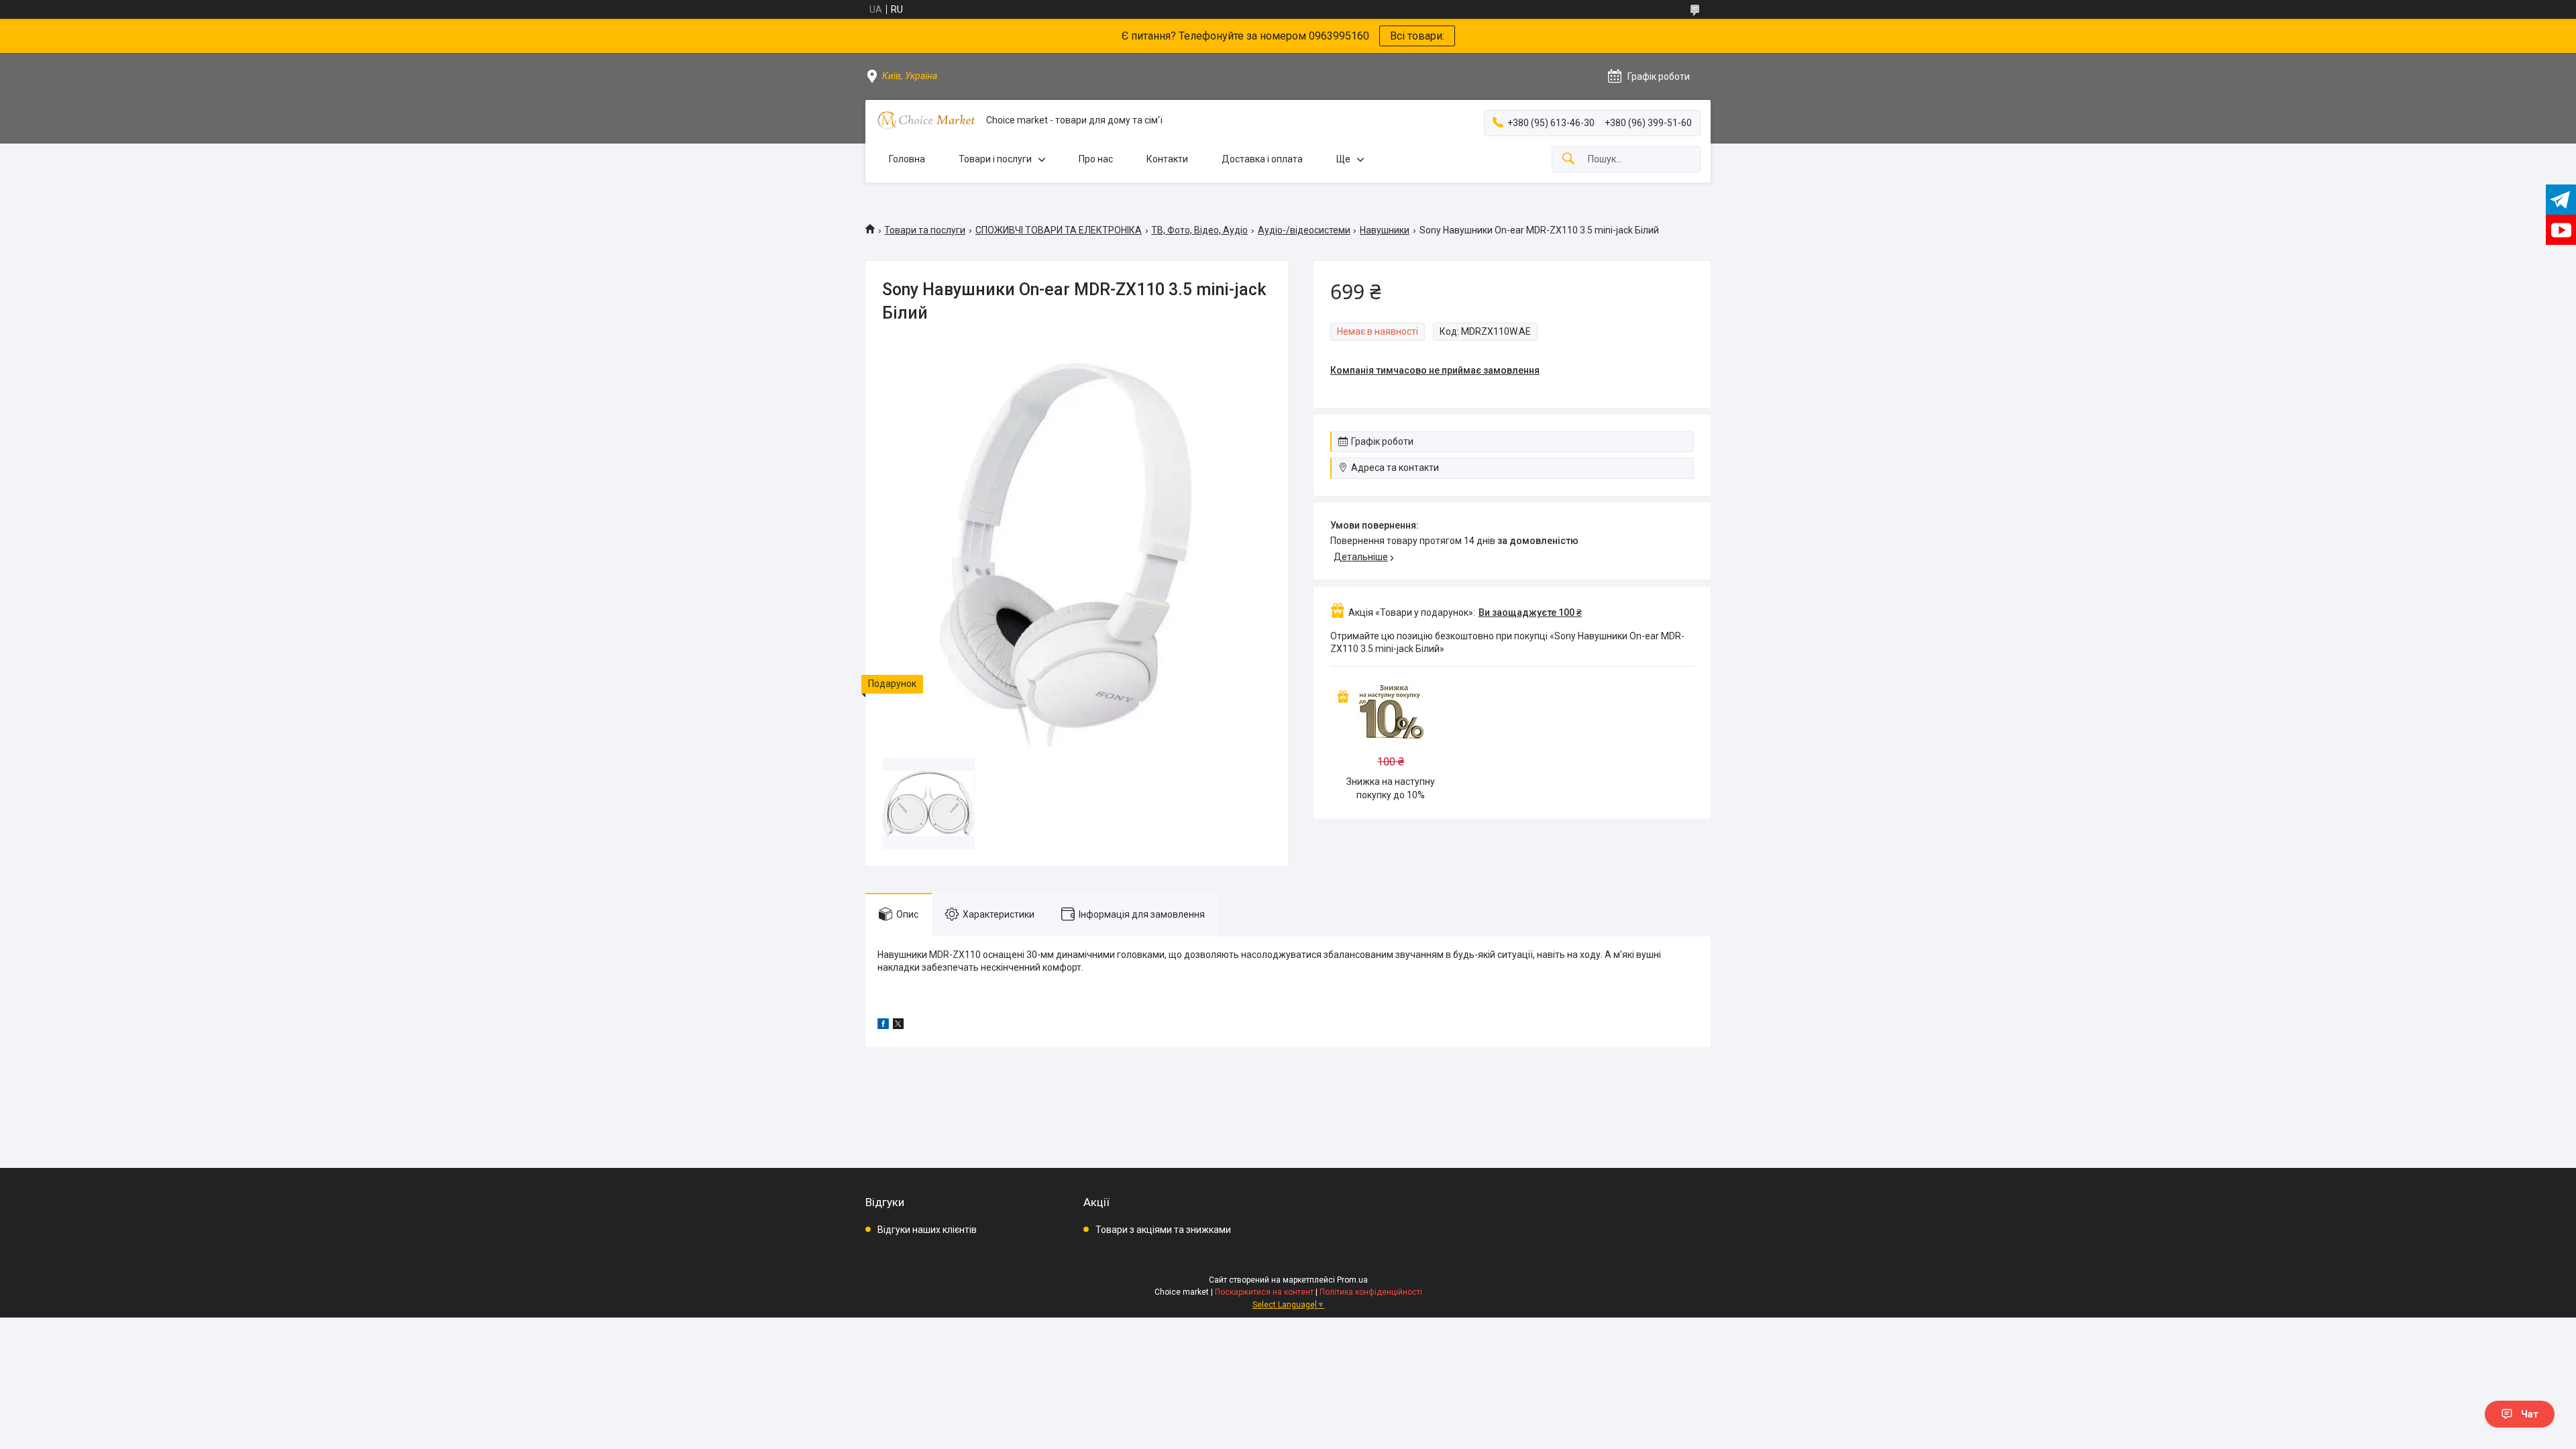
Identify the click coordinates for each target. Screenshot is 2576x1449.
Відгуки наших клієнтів (927, 1230)
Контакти (1167, 159)
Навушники (1385, 230)
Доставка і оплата (1262, 159)
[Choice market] (926, 120)
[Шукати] (1568, 159)
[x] (898, 1026)
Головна (907, 159)
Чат (2530, 1414)
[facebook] (883, 1026)
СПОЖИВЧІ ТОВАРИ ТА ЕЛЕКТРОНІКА (1059, 230)
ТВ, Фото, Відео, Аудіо (1199, 230)
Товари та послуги (925, 230)
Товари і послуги (995, 159)
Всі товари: (1417, 36)
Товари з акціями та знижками (1163, 1230)
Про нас (1096, 159)
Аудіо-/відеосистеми (1304, 230)
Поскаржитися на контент (1264, 1292)
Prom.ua (1352, 1280)
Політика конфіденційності (1371, 1292)
